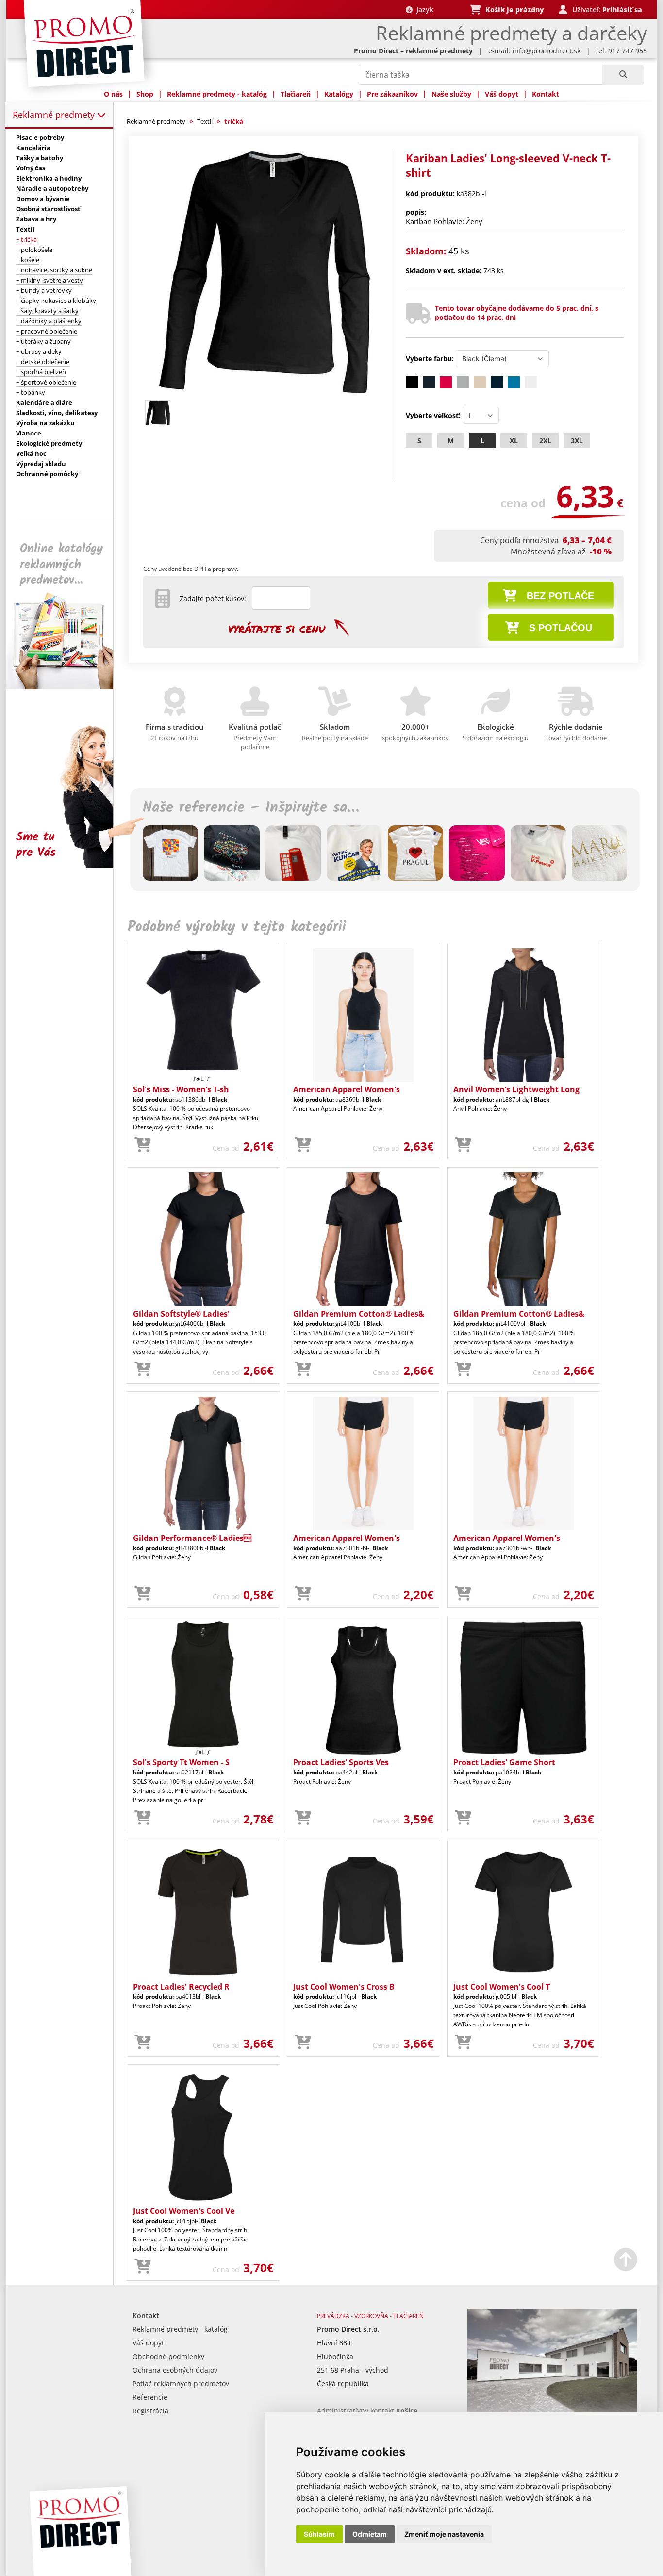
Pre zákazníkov (392, 94)
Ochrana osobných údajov (175, 2370)
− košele (28, 260)
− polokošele (34, 250)
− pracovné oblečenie (47, 331)
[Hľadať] (623, 75)
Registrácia (150, 2411)
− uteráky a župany (43, 341)
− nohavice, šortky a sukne (54, 270)
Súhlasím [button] (319, 2534)
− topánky (31, 392)
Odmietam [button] (370, 2534)
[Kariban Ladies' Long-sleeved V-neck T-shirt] (265, 392)
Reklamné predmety (55, 115)
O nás (113, 94)
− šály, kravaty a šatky (47, 311)
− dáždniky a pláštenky (49, 321)
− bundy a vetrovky (44, 290)
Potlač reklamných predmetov (181, 2384)
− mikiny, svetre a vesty (50, 280)
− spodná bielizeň (41, 372)
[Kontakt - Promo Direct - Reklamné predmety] (552, 2410)
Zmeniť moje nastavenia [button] (444, 2534)
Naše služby (451, 94)
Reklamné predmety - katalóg (217, 94)
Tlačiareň (296, 94)
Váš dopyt (502, 94)
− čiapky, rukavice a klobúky (56, 301)
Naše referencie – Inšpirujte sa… (251, 808)
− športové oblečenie (46, 382)
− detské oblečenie (43, 362)
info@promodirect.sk (547, 51)
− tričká (26, 239)
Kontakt (546, 94)
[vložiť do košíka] (143, 1145)
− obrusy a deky (39, 351)
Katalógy (339, 94)
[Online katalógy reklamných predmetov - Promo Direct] (66, 687)
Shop (145, 94)
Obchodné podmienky (168, 2356)
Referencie (150, 2397)
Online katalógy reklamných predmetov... (61, 564)
